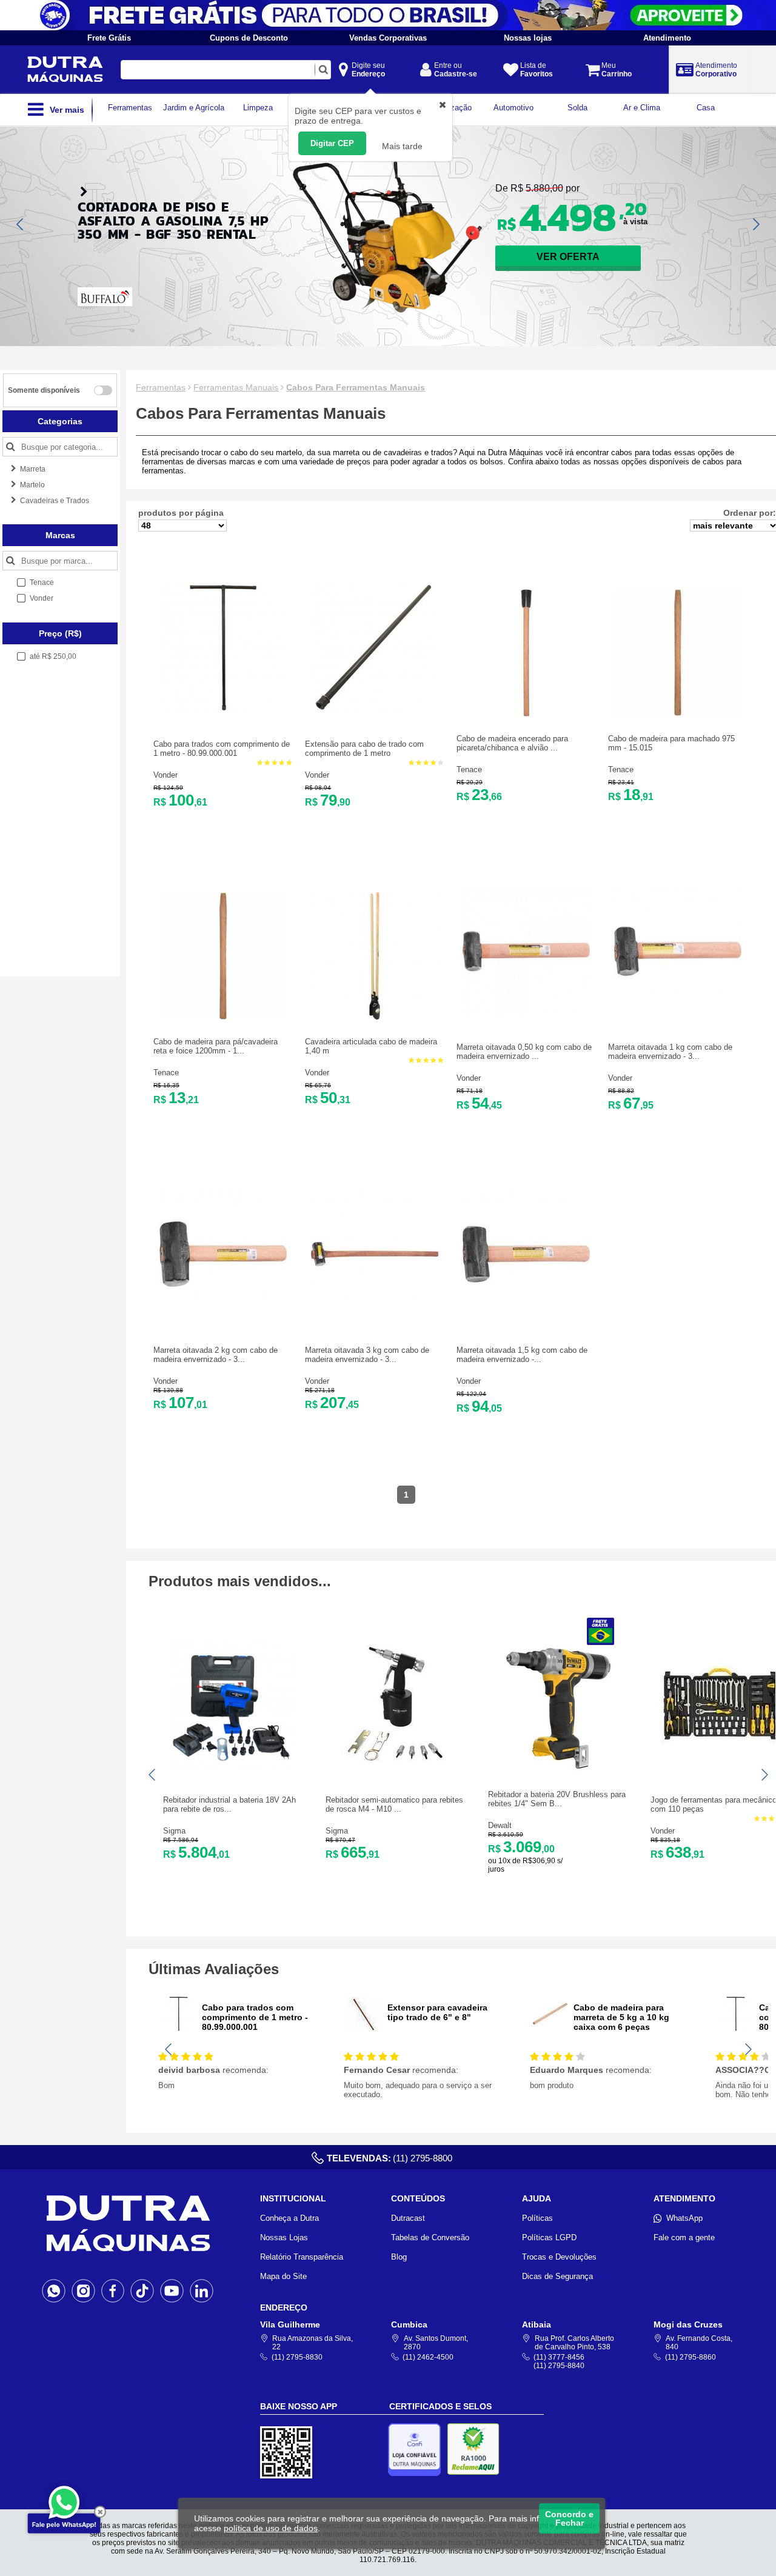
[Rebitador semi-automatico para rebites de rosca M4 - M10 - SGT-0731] (395, 1765)
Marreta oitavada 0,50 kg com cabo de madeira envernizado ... (524, 1052)
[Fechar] (100, 2512)
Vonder (166, 775)
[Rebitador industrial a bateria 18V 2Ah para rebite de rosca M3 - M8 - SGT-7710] (233, 1765)
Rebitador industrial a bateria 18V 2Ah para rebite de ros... (229, 1804)
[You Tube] (172, 2291)
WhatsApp (684, 2218)
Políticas (537, 2218)
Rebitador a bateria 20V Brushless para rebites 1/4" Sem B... (557, 1799)
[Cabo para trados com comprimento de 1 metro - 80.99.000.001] (223, 709)
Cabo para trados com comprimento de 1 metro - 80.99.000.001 (222, 749)
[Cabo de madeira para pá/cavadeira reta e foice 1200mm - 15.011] (223, 1017)
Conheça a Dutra (289, 2218)
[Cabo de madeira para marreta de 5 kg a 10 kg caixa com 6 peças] (550, 2028)
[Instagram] (83, 2291)
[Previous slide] (21, 224)
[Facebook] (113, 2291)
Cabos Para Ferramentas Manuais (356, 387)
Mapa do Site (283, 2276)
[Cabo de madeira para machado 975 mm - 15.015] (678, 714)
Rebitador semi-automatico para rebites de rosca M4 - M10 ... (394, 1804)
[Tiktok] (142, 2291)
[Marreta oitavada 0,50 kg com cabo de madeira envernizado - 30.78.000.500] (526, 1012)
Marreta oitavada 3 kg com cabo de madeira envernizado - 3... (367, 1355)
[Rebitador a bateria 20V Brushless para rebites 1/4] (558, 1770)
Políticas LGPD (549, 2237)
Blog (399, 2257)
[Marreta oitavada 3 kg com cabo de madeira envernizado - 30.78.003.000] (375, 1315)
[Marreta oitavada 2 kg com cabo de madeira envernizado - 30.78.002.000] (223, 1315)
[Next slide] (755, 224)
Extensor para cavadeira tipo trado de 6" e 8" (437, 2012)
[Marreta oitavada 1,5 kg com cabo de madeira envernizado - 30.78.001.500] (526, 1315)
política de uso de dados (271, 2528)
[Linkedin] (202, 2291)
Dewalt (500, 1825)
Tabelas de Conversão (430, 2237)
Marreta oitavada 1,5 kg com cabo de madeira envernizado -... (522, 1355)
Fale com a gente (684, 2237)
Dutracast (408, 2218)
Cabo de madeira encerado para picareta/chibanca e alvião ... (512, 743)
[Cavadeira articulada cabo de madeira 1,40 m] (375, 1017)
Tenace (469, 769)
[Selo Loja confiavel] (417, 2450)
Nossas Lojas (284, 2237)
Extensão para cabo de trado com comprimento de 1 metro (364, 749)
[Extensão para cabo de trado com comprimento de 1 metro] (375, 709)
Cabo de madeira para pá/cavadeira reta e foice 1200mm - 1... (216, 1046)
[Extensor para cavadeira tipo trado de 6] (364, 2028)
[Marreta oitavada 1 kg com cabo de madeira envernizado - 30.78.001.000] (678, 1012)
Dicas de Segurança (557, 2276)
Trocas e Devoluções (559, 2257)
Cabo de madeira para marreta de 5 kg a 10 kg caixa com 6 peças (621, 2017)
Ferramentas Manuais (236, 387)
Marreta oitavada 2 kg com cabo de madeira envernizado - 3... (216, 1355)
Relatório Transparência (302, 2257)
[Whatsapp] (54, 2291)
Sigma (174, 1831)
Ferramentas (161, 387)
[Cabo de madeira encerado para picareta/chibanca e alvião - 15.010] (526, 714)
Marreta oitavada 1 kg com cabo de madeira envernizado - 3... (670, 1052)
